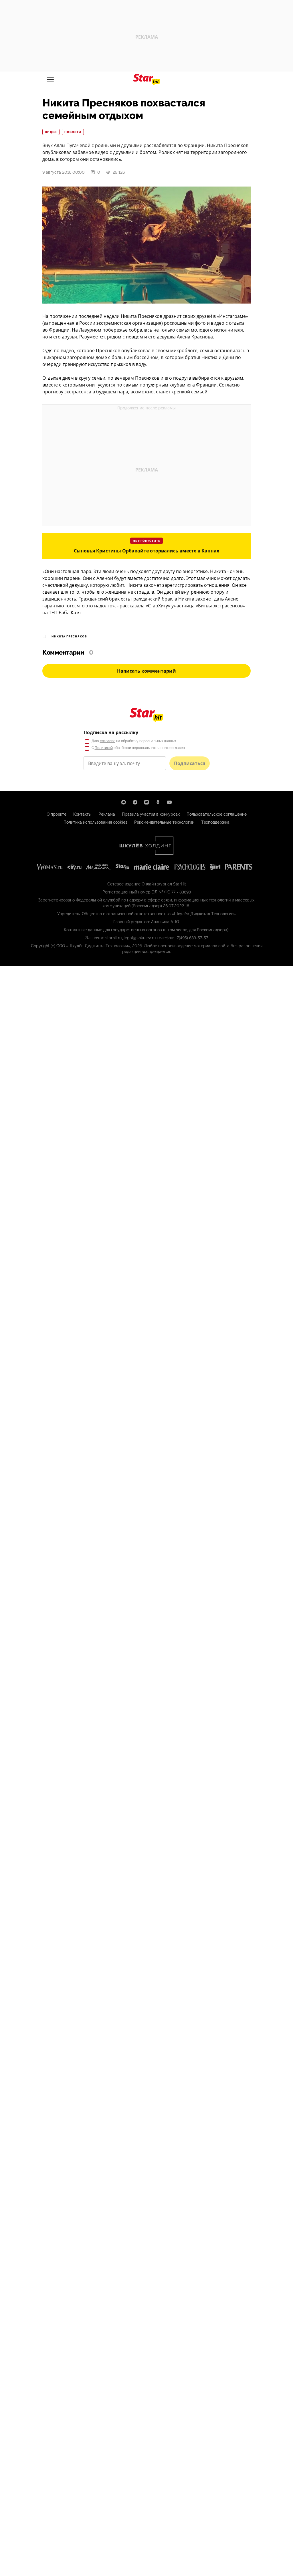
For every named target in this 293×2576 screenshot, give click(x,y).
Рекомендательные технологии (164, 822)
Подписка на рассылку (111, 732)
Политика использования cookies (95, 822)
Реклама (107, 814)
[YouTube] (169, 802)
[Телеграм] (135, 802)
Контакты (82, 814)
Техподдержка (215, 822)
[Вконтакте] (146, 802)
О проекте (57, 814)
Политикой (104, 748)
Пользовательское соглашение (217, 814)
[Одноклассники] (158, 802)
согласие (108, 741)
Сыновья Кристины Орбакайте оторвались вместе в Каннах (146, 551)
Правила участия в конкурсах (151, 814)
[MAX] (124, 802)
